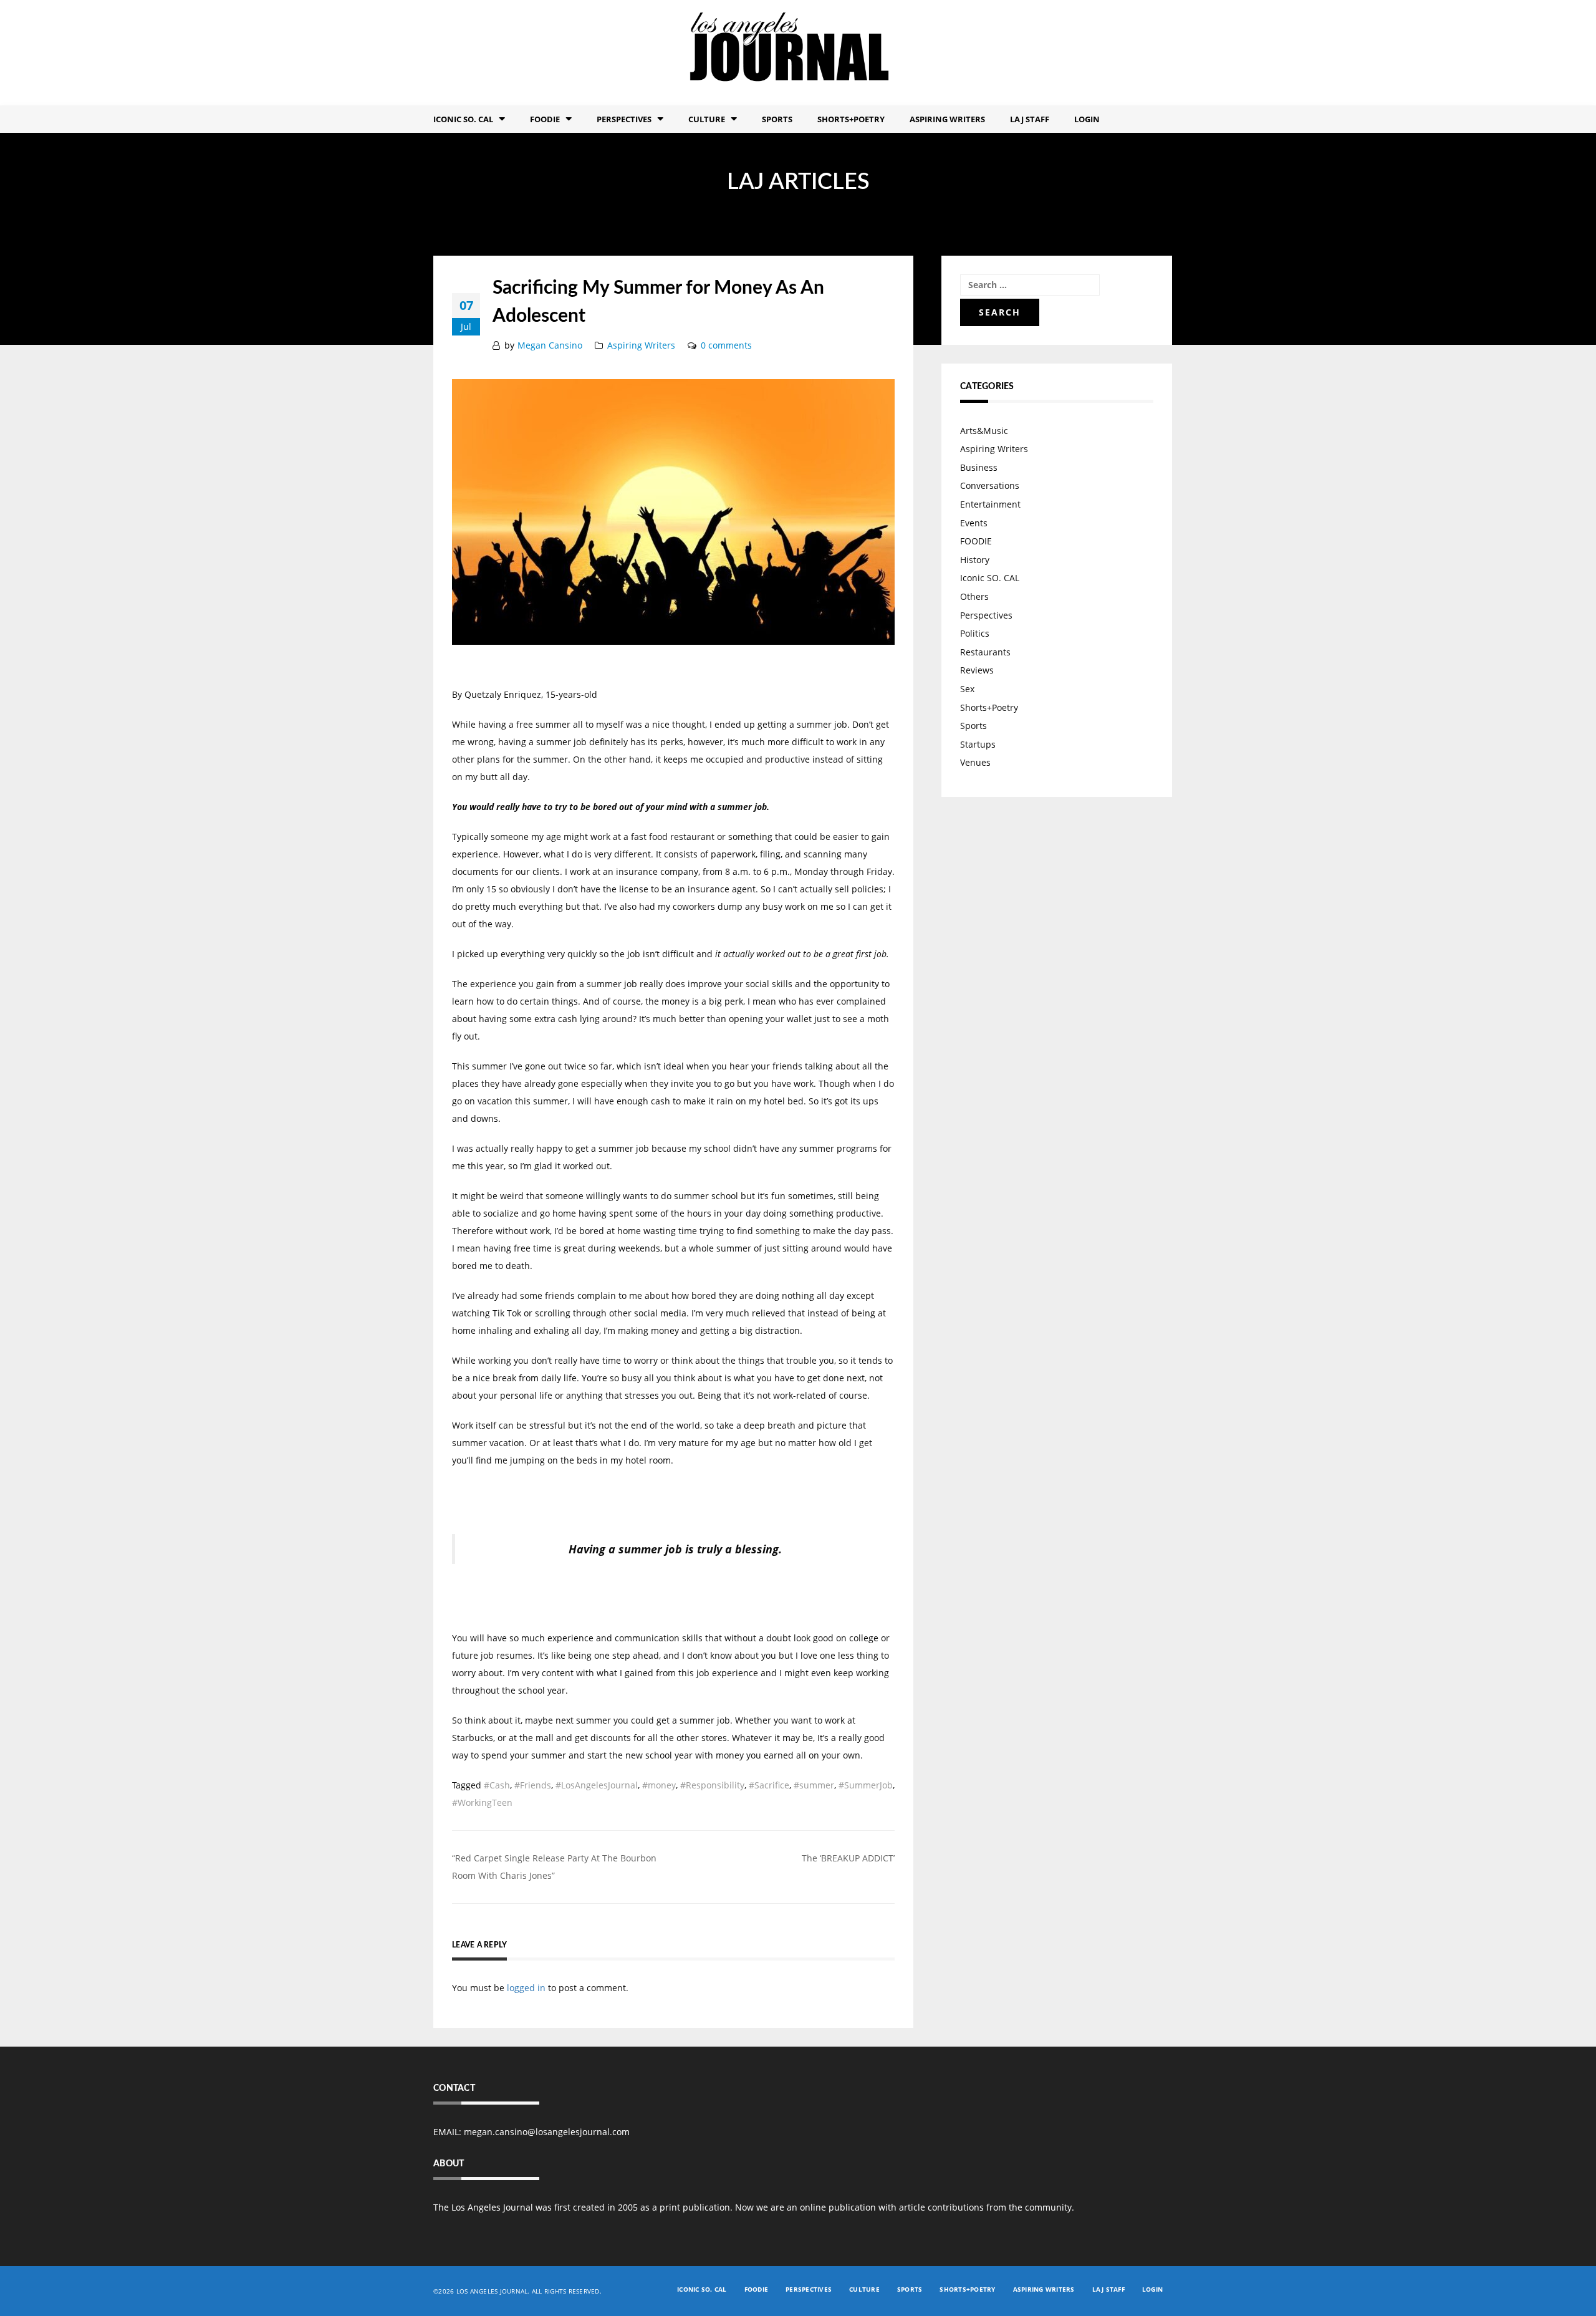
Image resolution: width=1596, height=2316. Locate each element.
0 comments (726, 345)
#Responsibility (712, 1785)
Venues (975, 762)
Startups (978, 744)
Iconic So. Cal (463, 119)
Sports (777, 119)
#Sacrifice (769, 1785)
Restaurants (985, 652)
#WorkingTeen (482, 1802)
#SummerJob (866, 1785)
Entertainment (990, 504)
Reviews (977, 670)
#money (659, 1785)
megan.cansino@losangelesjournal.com (547, 2132)
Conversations (990, 485)
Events (974, 523)
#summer (814, 1785)
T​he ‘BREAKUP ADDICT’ (848, 1858)
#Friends (533, 1785)
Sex (967, 689)
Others (974, 596)
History (975, 560)
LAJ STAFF (1030, 119)
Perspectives (624, 119)
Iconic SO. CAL (990, 578)
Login (1087, 119)
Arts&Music (984, 431)
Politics (975, 633)
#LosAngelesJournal (597, 1785)
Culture (707, 119)
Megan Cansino (550, 345)
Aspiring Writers (947, 119)
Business (979, 467)
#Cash (497, 1785)
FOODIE (545, 119)
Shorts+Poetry (851, 119)
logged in (526, 1988)
